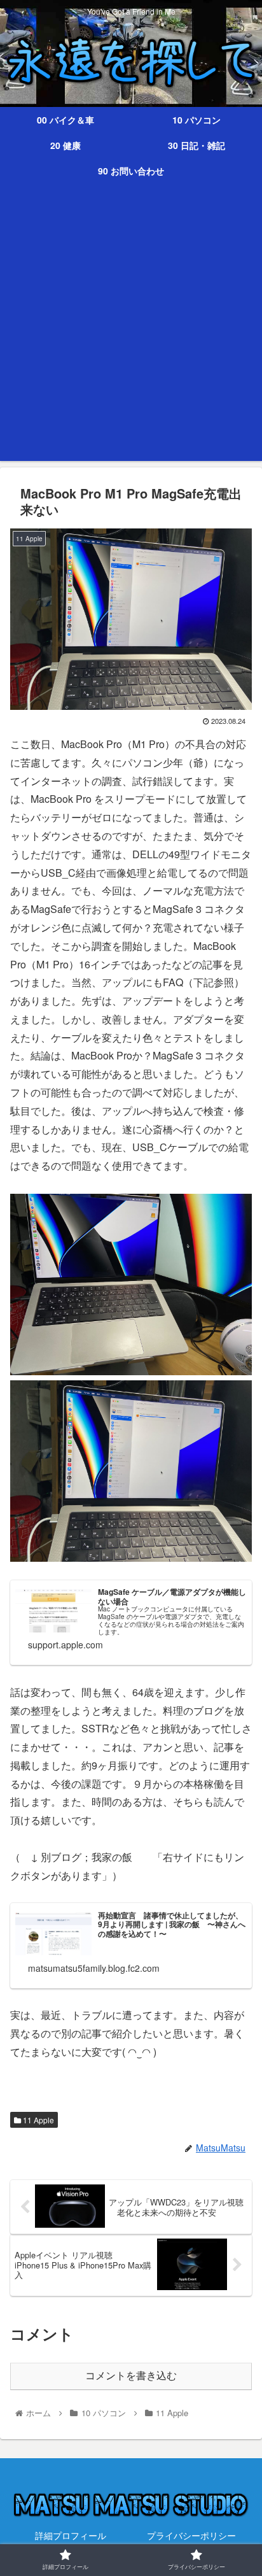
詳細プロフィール (71, 2535)
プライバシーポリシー (191, 2535)
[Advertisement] (131, 330)
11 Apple (38, 2120)
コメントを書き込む (131, 2376)
